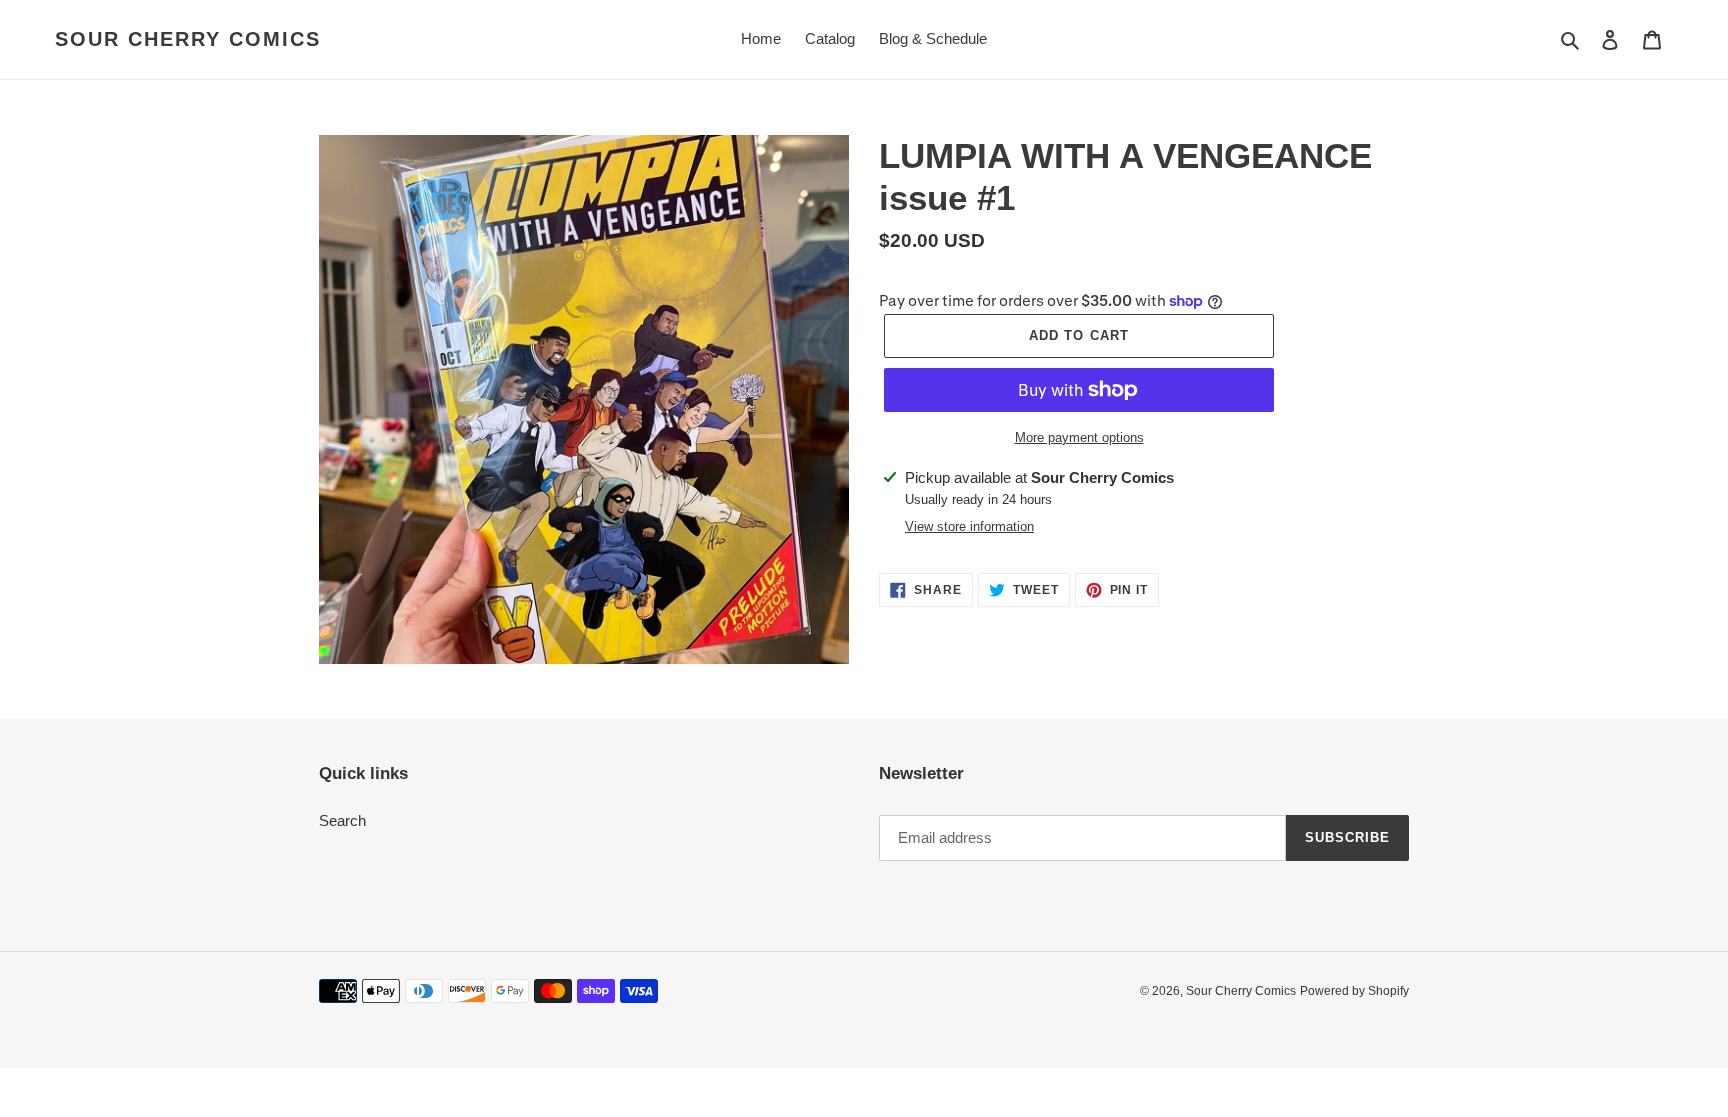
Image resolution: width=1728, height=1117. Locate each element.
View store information (969, 526)
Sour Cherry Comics (188, 39)
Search (342, 820)
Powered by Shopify (1354, 991)
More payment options (1079, 437)
